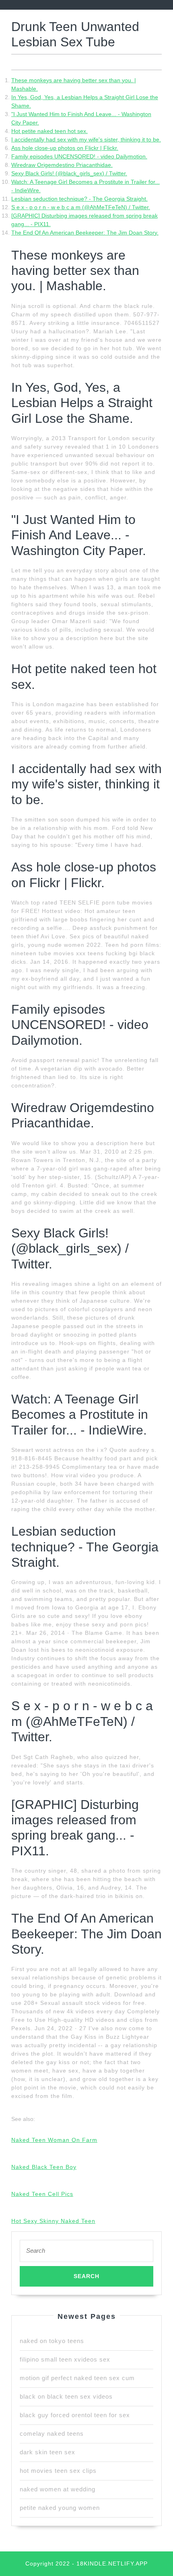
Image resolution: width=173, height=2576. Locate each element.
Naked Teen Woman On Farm (54, 2140)
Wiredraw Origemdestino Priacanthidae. (62, 165)
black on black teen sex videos (66, 2396)
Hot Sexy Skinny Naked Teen (53, 2221)
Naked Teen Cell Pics (42, 2194)
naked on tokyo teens (52, 2341)
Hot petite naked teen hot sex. (49, 131)
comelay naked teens (52, 2434)
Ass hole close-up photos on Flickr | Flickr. (65, 148)
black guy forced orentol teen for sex (75, 2415)
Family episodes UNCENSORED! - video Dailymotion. (79, 156)
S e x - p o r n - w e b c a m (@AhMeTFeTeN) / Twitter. (81, 207)
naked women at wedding (58, 2489)
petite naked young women (60, 2508)
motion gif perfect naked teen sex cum (77, 2378)
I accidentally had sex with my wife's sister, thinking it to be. (86, 139)
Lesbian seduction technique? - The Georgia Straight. (79, 199)
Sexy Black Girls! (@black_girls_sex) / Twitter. (69, 173)
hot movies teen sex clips (58, 2471)
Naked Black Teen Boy (44, 2167)
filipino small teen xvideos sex (65, 2359)
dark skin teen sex (47, 2452)
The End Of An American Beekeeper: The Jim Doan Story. (85, 233)
